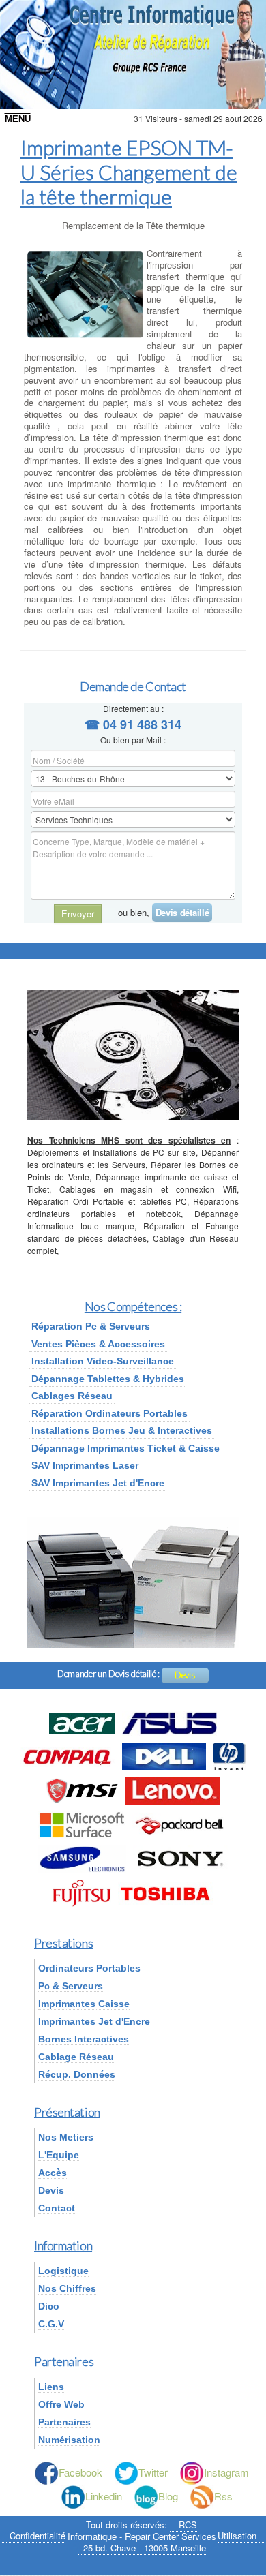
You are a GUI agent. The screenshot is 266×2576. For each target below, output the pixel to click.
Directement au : (133, 708)
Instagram (226, 2472)
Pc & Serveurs (71, 1986)
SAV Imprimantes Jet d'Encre (98, 1483)
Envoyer (78, 914)
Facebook (80, 2472)
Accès (53, 2173)
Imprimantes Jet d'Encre (94, 2021)
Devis (185, 1675)
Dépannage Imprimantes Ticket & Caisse (125, 1448)
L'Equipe (59, 2155)
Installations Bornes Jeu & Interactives (122, 1430)
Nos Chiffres (67, 2288)
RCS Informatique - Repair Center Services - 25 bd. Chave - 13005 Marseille (142, 2536)
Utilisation (237, 2536)
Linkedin (104, 2496)
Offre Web (61, 2404)
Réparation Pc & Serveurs (91, 1326)
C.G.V (51, 2324)
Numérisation (69, 2440)
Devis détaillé (182, 912)
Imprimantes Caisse (84, 2004)
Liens (51, 2387)
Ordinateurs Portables (89, 1968)
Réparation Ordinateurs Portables (109, 1413)
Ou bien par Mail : (133, 740)
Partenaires (64, 2422)
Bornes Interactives (84, 2039)
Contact (57, 2208)
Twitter (153, 2472)
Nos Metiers (66, 2137)
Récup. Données (77, 2074)
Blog (168, 2496)
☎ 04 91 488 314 (133, 724)
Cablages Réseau (72, 1396)
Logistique (63, 2271)
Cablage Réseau (76, 2057)
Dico (49, 2306)
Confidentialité (38, 2536)
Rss (223, 2496)
